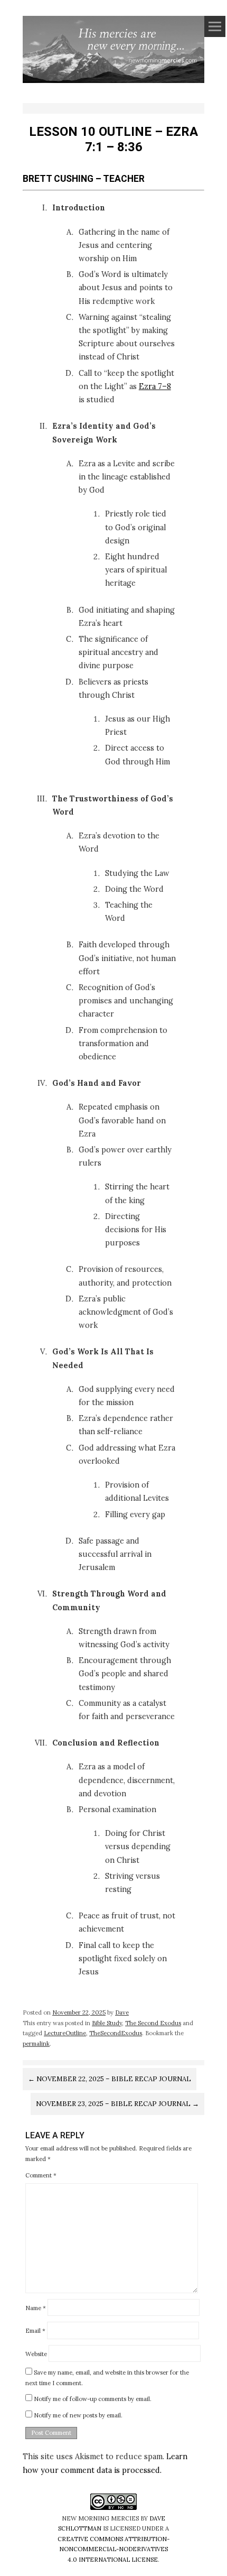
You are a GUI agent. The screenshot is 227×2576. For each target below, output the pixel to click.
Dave (122, 2012)
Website (36, 2353)
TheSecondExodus (116, 2033)
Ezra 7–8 (155, 386)
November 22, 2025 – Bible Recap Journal (110, 2079)
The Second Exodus (153, 2023)
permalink (36, 2044)
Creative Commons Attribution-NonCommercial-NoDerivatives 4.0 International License (113, 2549)
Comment (41, 2175)
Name (36, 2307)
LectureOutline (65, 2033)
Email (35, 2331)
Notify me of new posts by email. (78, 2415)
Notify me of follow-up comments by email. (93, 2399)
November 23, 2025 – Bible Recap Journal (117, 2104)
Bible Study (107, 2023)
